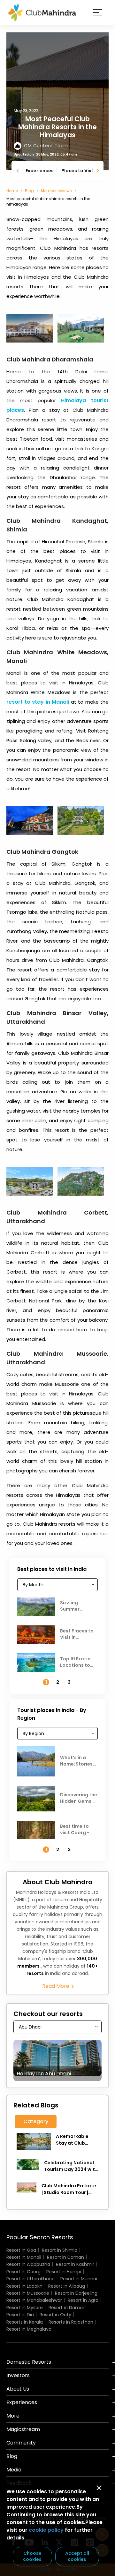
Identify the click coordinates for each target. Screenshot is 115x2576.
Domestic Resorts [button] (29, 2362)
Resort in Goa (21, 2250)
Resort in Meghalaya (29, 2329)
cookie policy (46, 2530)
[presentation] (18, 171)
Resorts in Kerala (25, 2322)
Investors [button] (18, 2375)
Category (36, 2121)
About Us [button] (18, 2389)
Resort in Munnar (79, 2279)
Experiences (40, 171)
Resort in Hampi (64, 2272)
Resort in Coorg (23, 2272)
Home (12, 191)
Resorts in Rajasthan (71, 2322)
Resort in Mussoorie (28, 2293)
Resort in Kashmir (75, 2264)
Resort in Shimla (60, 2250)
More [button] (13, 2416)
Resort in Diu (20, 2315)
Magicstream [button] (23, 2429)
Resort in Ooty (55, 2315)
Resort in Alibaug (67, 2286)
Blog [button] (12, 2456)
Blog (29, 191)
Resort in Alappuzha (28, 2264)
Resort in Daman (65, 2257)
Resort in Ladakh (24, 2286)
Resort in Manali (24, 2257)
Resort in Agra (83, 2300)
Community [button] (21, 2443)
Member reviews (56, 191)
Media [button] (14, 2470)
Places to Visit (78, 171)
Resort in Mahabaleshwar (34, 2300)
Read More (56, 1986)
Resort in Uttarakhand (31, 2279)
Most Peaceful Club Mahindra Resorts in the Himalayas (57, 127)
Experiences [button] (22, 2402)
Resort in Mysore (25, 2308)
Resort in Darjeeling (76, 2293)
